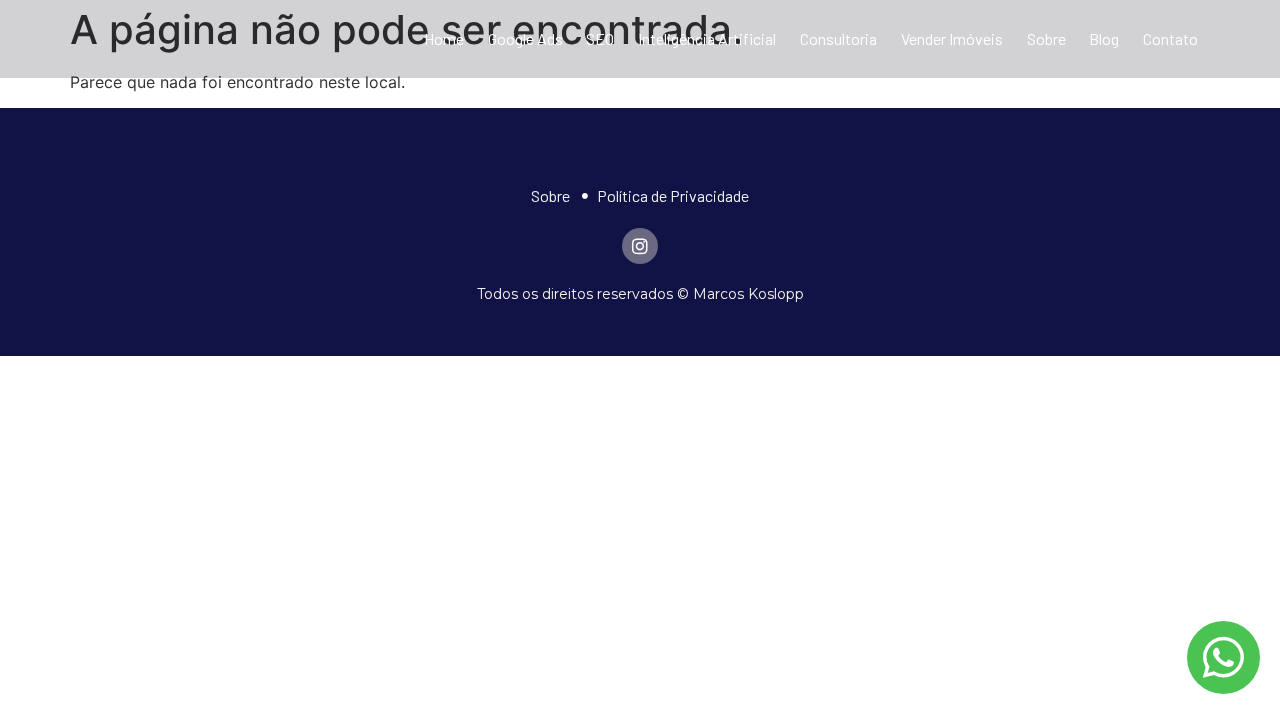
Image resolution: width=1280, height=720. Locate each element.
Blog (1104, 38)
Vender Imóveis (952, 38)
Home (444, 38)
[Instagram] (640, 246)
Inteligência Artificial (707, 38)
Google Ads (525, 38)
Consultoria (838, 38)
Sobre (1046, 38)
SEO (600, 38)
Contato (1170, 38)
